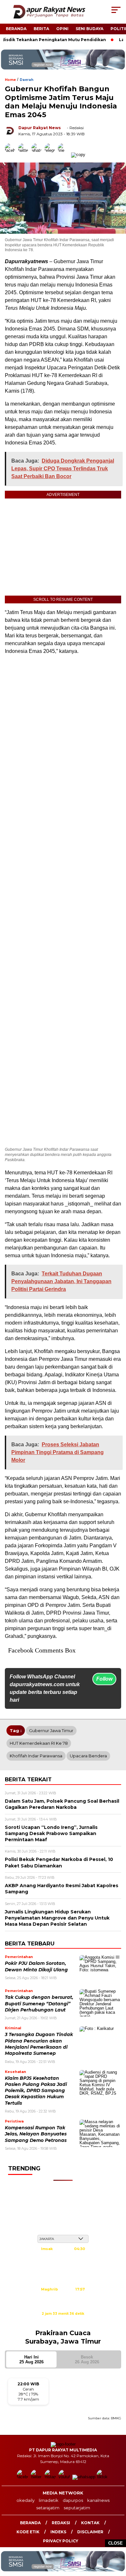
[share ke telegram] (51, 155)
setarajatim (48, 2508)
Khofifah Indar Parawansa (36, 1756)
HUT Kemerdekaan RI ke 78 (39, 1743)
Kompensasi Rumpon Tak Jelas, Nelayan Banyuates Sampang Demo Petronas (36, 2134)
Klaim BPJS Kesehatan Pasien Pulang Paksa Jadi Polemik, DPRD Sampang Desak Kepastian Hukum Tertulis (36, 2091)
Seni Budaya (89, 29)
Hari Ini (31, 2359)
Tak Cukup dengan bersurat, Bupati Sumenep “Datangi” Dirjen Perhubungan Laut (39, 2004)
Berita (41, 29)
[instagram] (51, 2477)
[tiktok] (103, 2477)
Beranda (16, 29)
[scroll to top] (117, 2538)
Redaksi (61, 2523)
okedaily (26, 2500)
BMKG (116, 2418)
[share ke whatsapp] (38, 155)
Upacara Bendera (88, 1756)
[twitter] (37, 2477)
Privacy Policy (61, 2541)
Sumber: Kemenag (63, 2321)
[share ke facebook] (11, 155)
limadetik (49, 2500)
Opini (62, 29)
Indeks (58, 2532)
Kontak (90, 2523)
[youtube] (65, 2477)
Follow (104, 1679)
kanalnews (98, 2500)
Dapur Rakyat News (40, 128)
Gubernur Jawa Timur (51, 1730)
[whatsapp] (84, 2477)
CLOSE (115, 2543)
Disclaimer (90, 2532)
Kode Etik (28, 2532)
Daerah (26, 80)
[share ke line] (64, 155)
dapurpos (73, 2500)
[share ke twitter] (25, 155)
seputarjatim (77, 2508)
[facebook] (23, 2477)
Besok (87, 2359)
